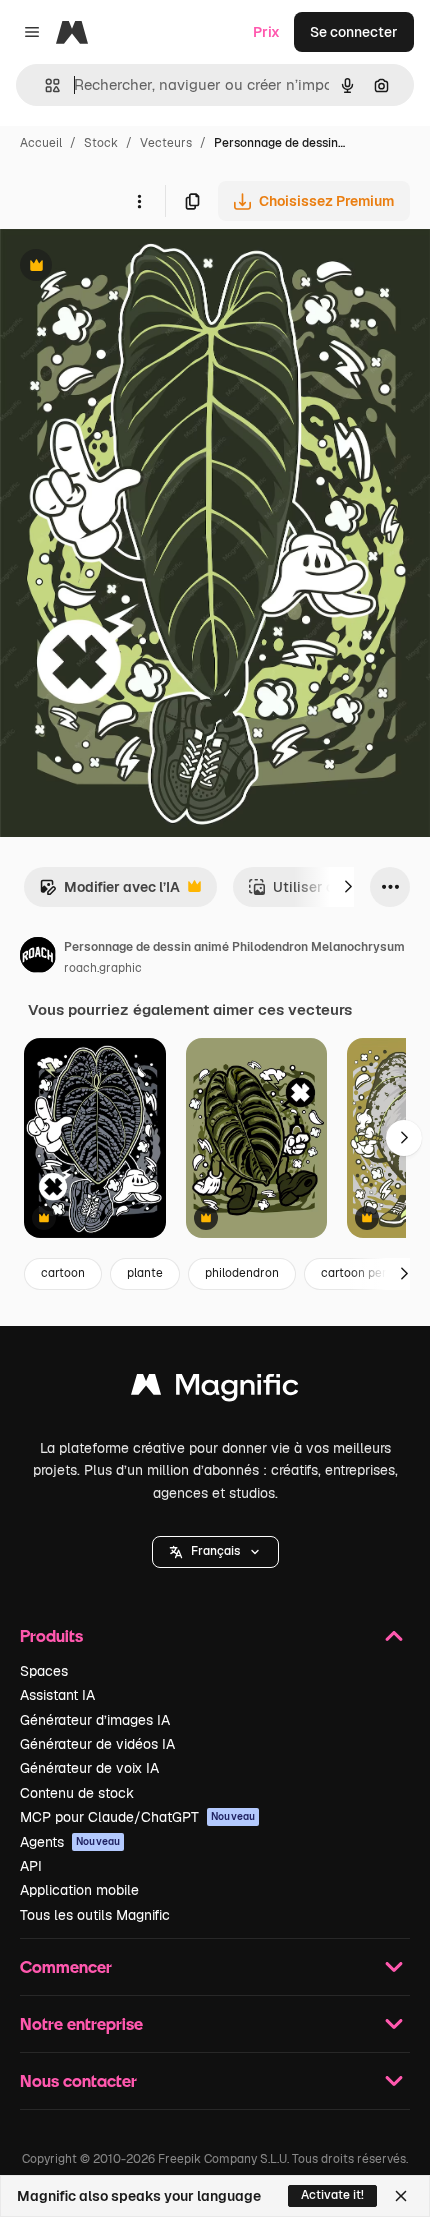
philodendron (242, 1273)
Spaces (44, 1671)
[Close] (401, 2196)
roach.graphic (103, 968)
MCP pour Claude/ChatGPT (137, 1817)
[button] (215, 1552)
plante (145, 1273)
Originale (132, 267)
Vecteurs (166, 143)
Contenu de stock (77, 1793)
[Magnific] (215, 1389)
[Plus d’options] (139, 201)
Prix (266, 32)
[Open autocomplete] (44, 85)
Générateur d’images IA (95, 1720)
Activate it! (332, 2195)
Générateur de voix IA (89, 1768)
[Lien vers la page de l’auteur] (38, 958)
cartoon (63, 1273)
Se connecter (354, 32)
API (31, 1866)
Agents (70, 1842)
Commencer (66, 1966)
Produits (51, 1635)
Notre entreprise (81, 2023)
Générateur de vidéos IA (97, 1744)
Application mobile (79, 1890)
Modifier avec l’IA (109, 892)
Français (215, 1551)
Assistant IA (57, 1695)
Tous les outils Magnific (95, 1915)
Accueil (41, 143)
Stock (101, 143)
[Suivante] (348, 887)
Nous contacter (78, 2080)
